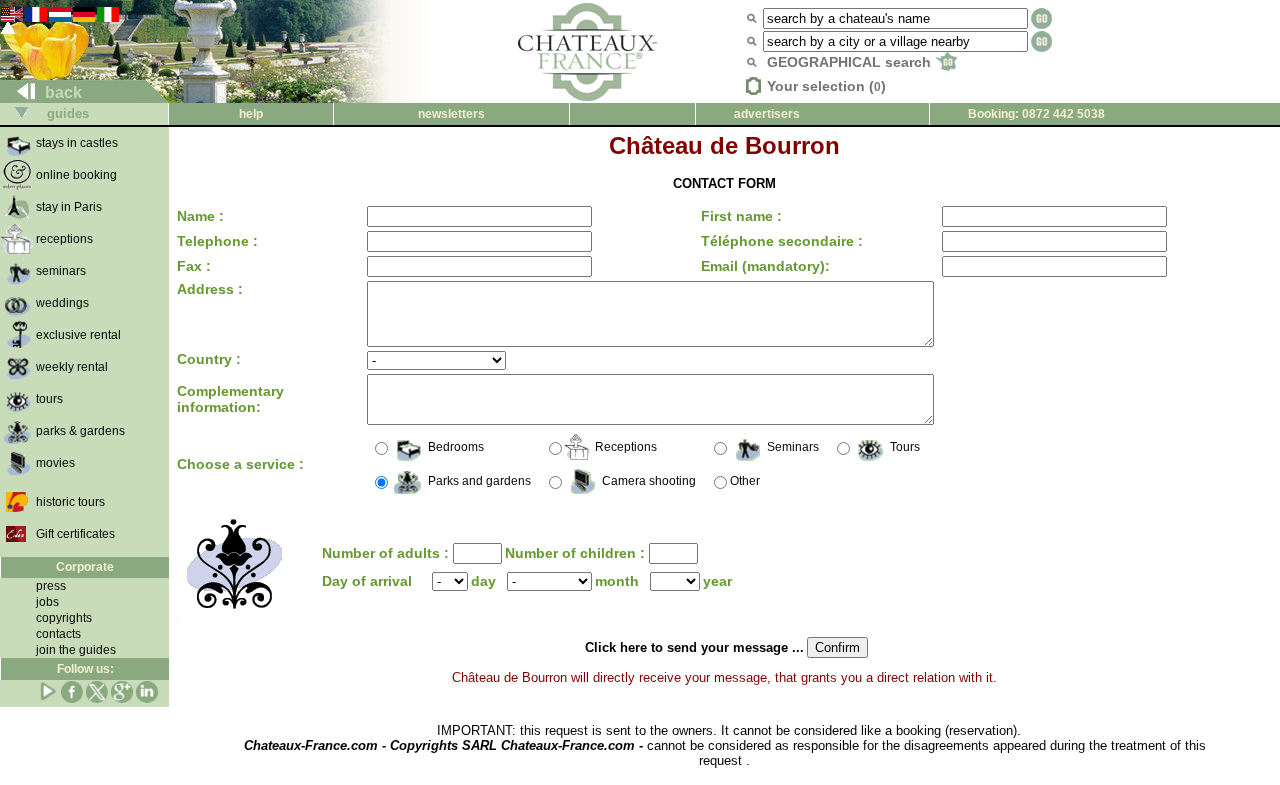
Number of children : (577, 553)
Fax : (194, 266)
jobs (47, 602)
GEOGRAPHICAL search (851, 62)
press (51, 586)
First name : (741, 216)
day (483, 581)
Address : (210, 289)
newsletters (451, 114)
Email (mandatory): (765, 266)
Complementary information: (230, 399)
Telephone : (217, 241)
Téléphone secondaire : (782, 241)
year (717, 581)
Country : (209, 359)
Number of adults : (387, 553)
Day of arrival (367, 581)
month (617, 581)
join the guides (76, 650)
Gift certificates (75, 534)
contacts (58, 634)
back (61, 92)
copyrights (64, 618)
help (251, 114)
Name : (200, 216)
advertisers (767, 114)
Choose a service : (240, 464)
